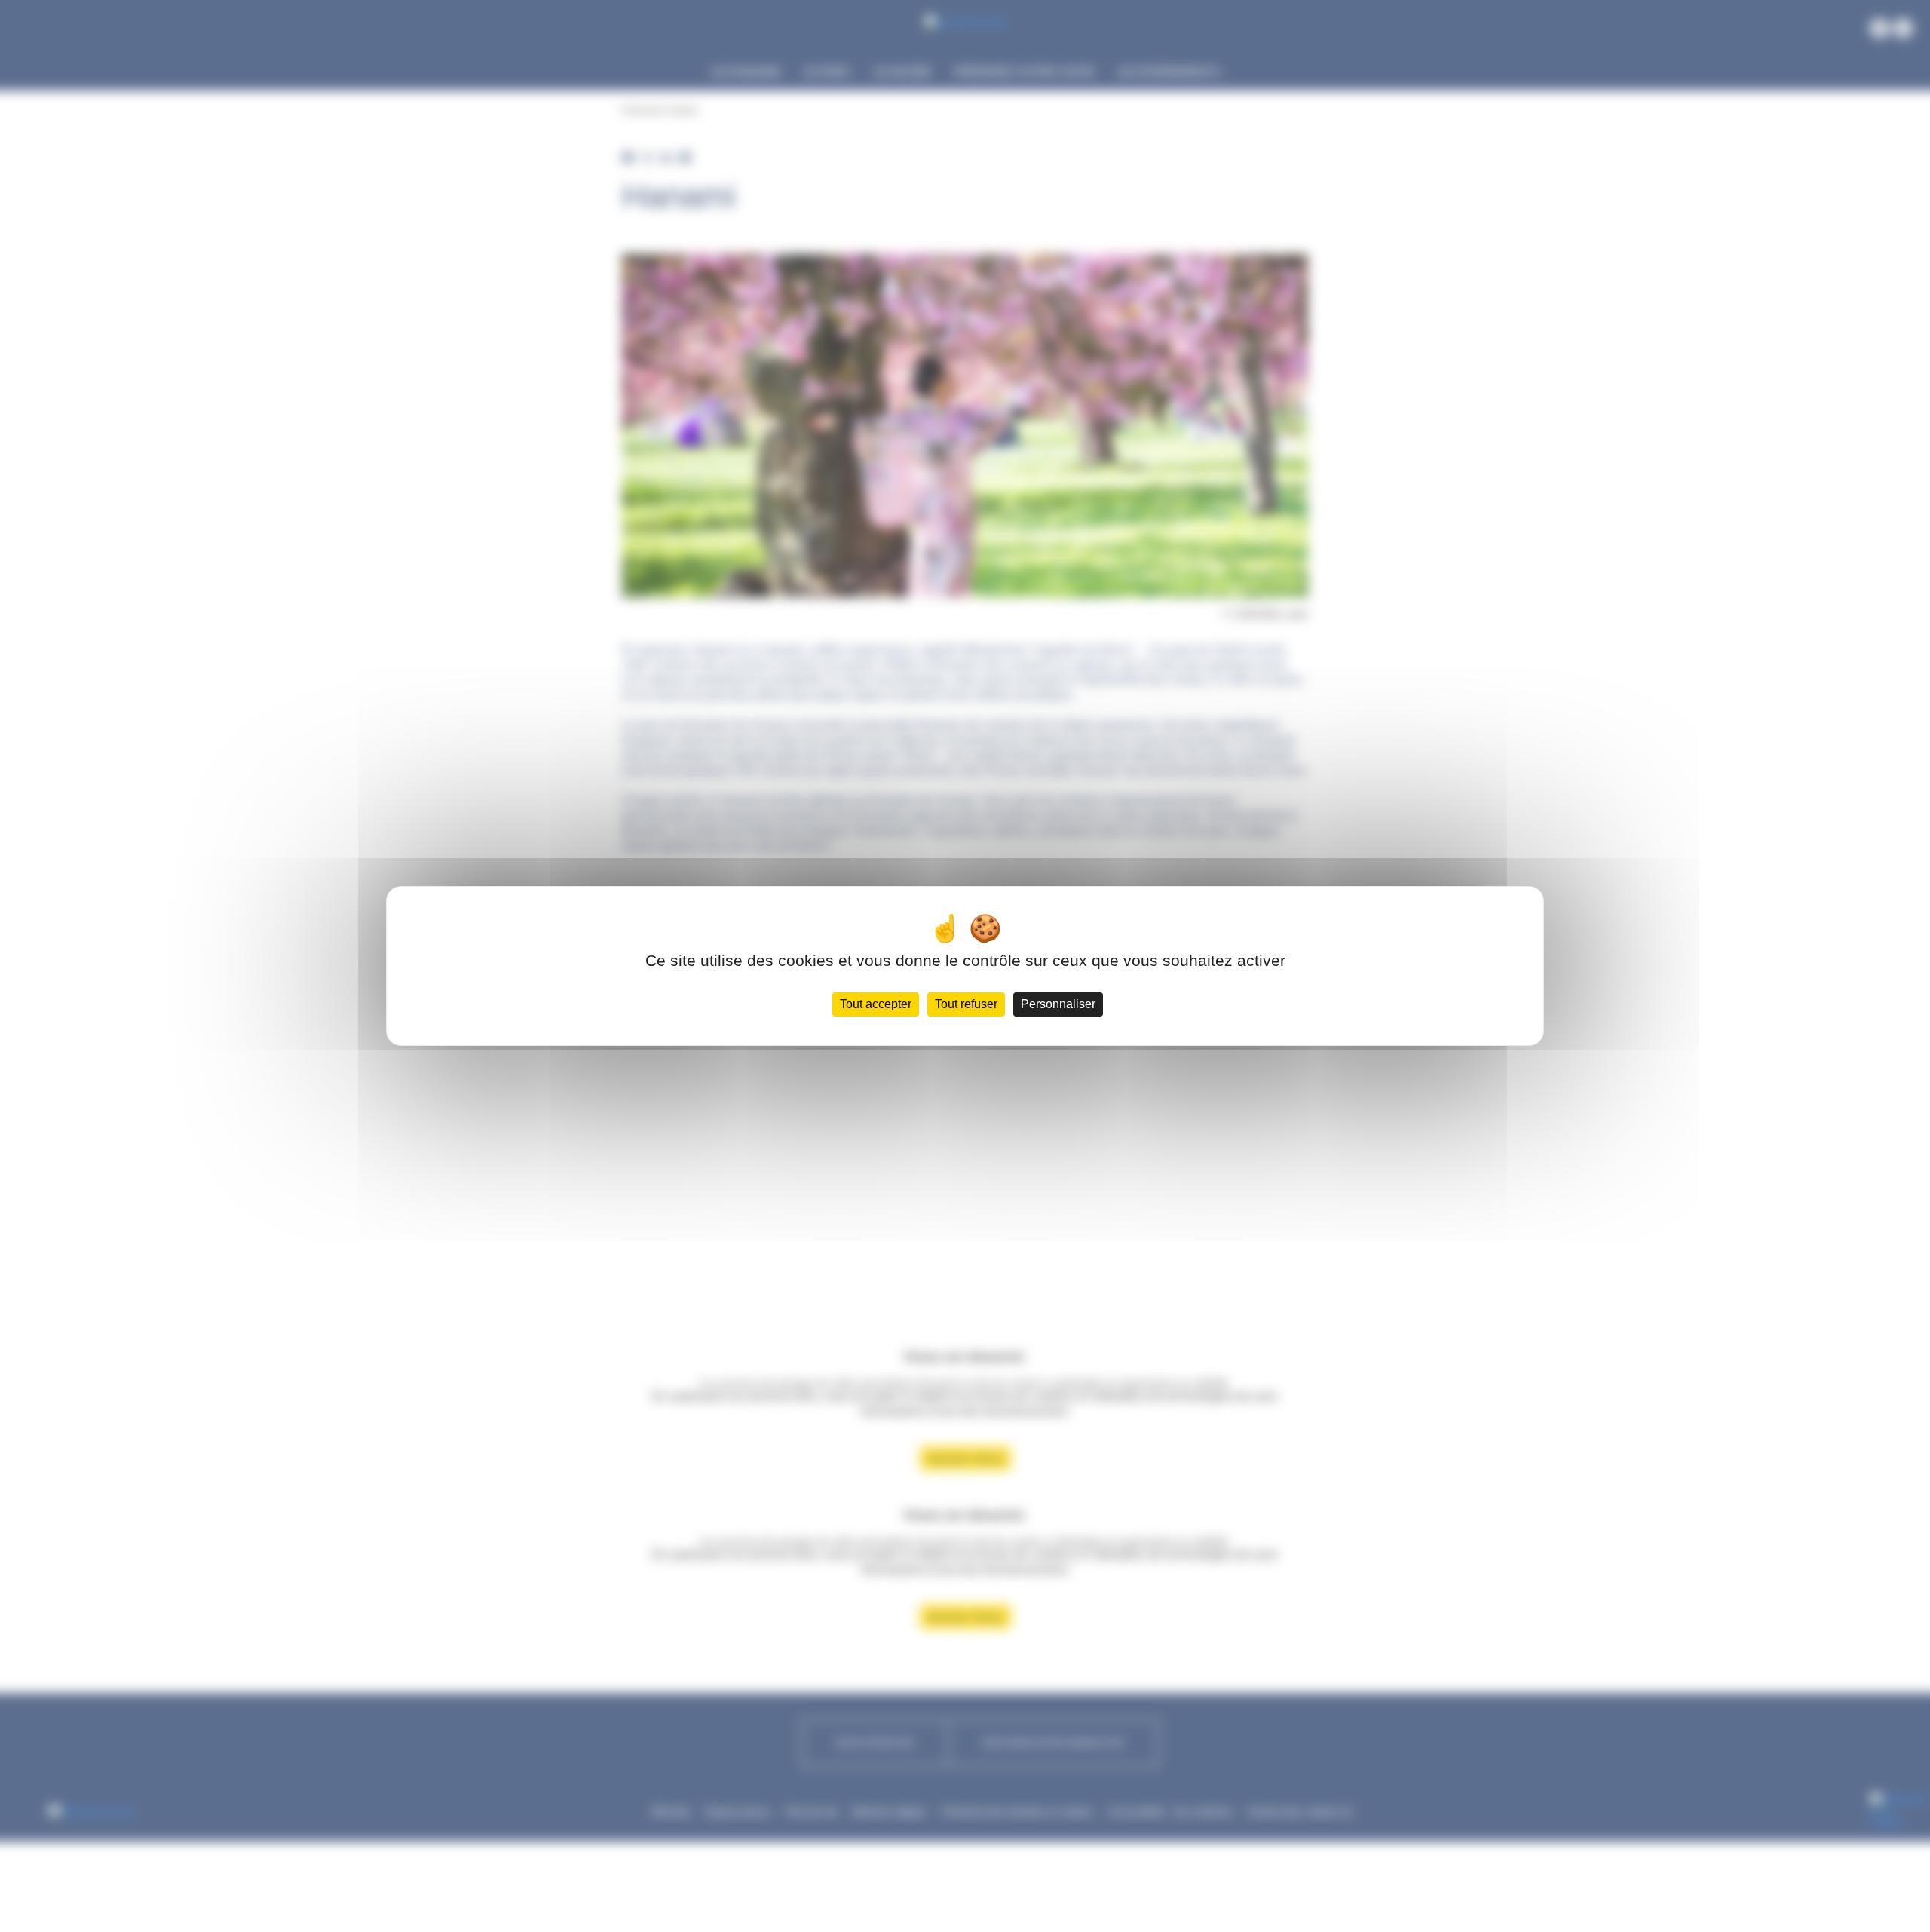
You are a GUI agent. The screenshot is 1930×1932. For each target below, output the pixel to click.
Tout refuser (966, 1004)
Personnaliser (1058, 1004)
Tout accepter (876, 1004)
